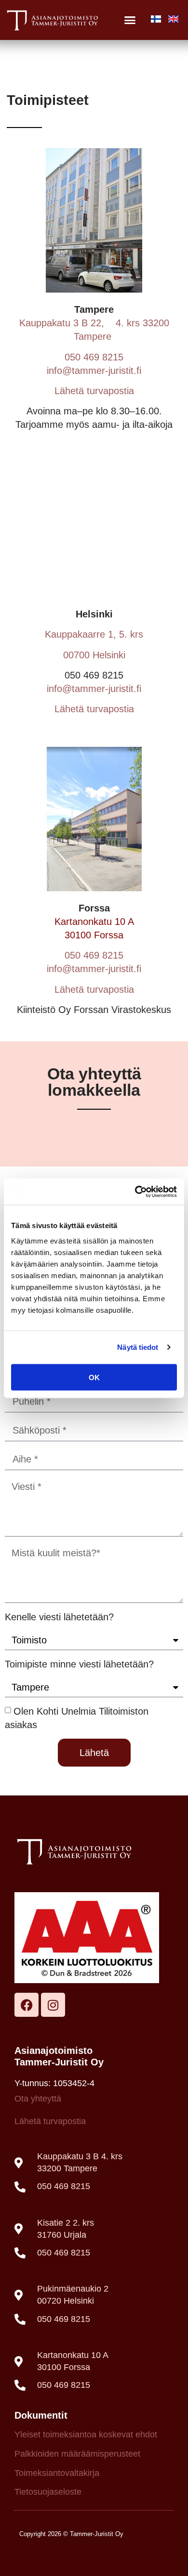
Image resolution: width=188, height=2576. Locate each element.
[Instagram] (53, 2005)
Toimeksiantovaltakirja (57, 2473)
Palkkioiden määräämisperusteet (77, 2454)
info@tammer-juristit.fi (94, 371)
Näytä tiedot (138, 1347)
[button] (130, 20)
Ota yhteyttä (38, 2099)
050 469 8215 (94, 357)
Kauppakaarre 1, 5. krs (94, 634)
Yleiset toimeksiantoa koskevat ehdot (86, 2435)
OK (94, 1377)
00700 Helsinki (94, 655)
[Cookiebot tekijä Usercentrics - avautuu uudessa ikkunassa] (135, 1192)
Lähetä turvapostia (94, 391)
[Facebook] (27, 2005)
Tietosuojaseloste (48, 2492)
